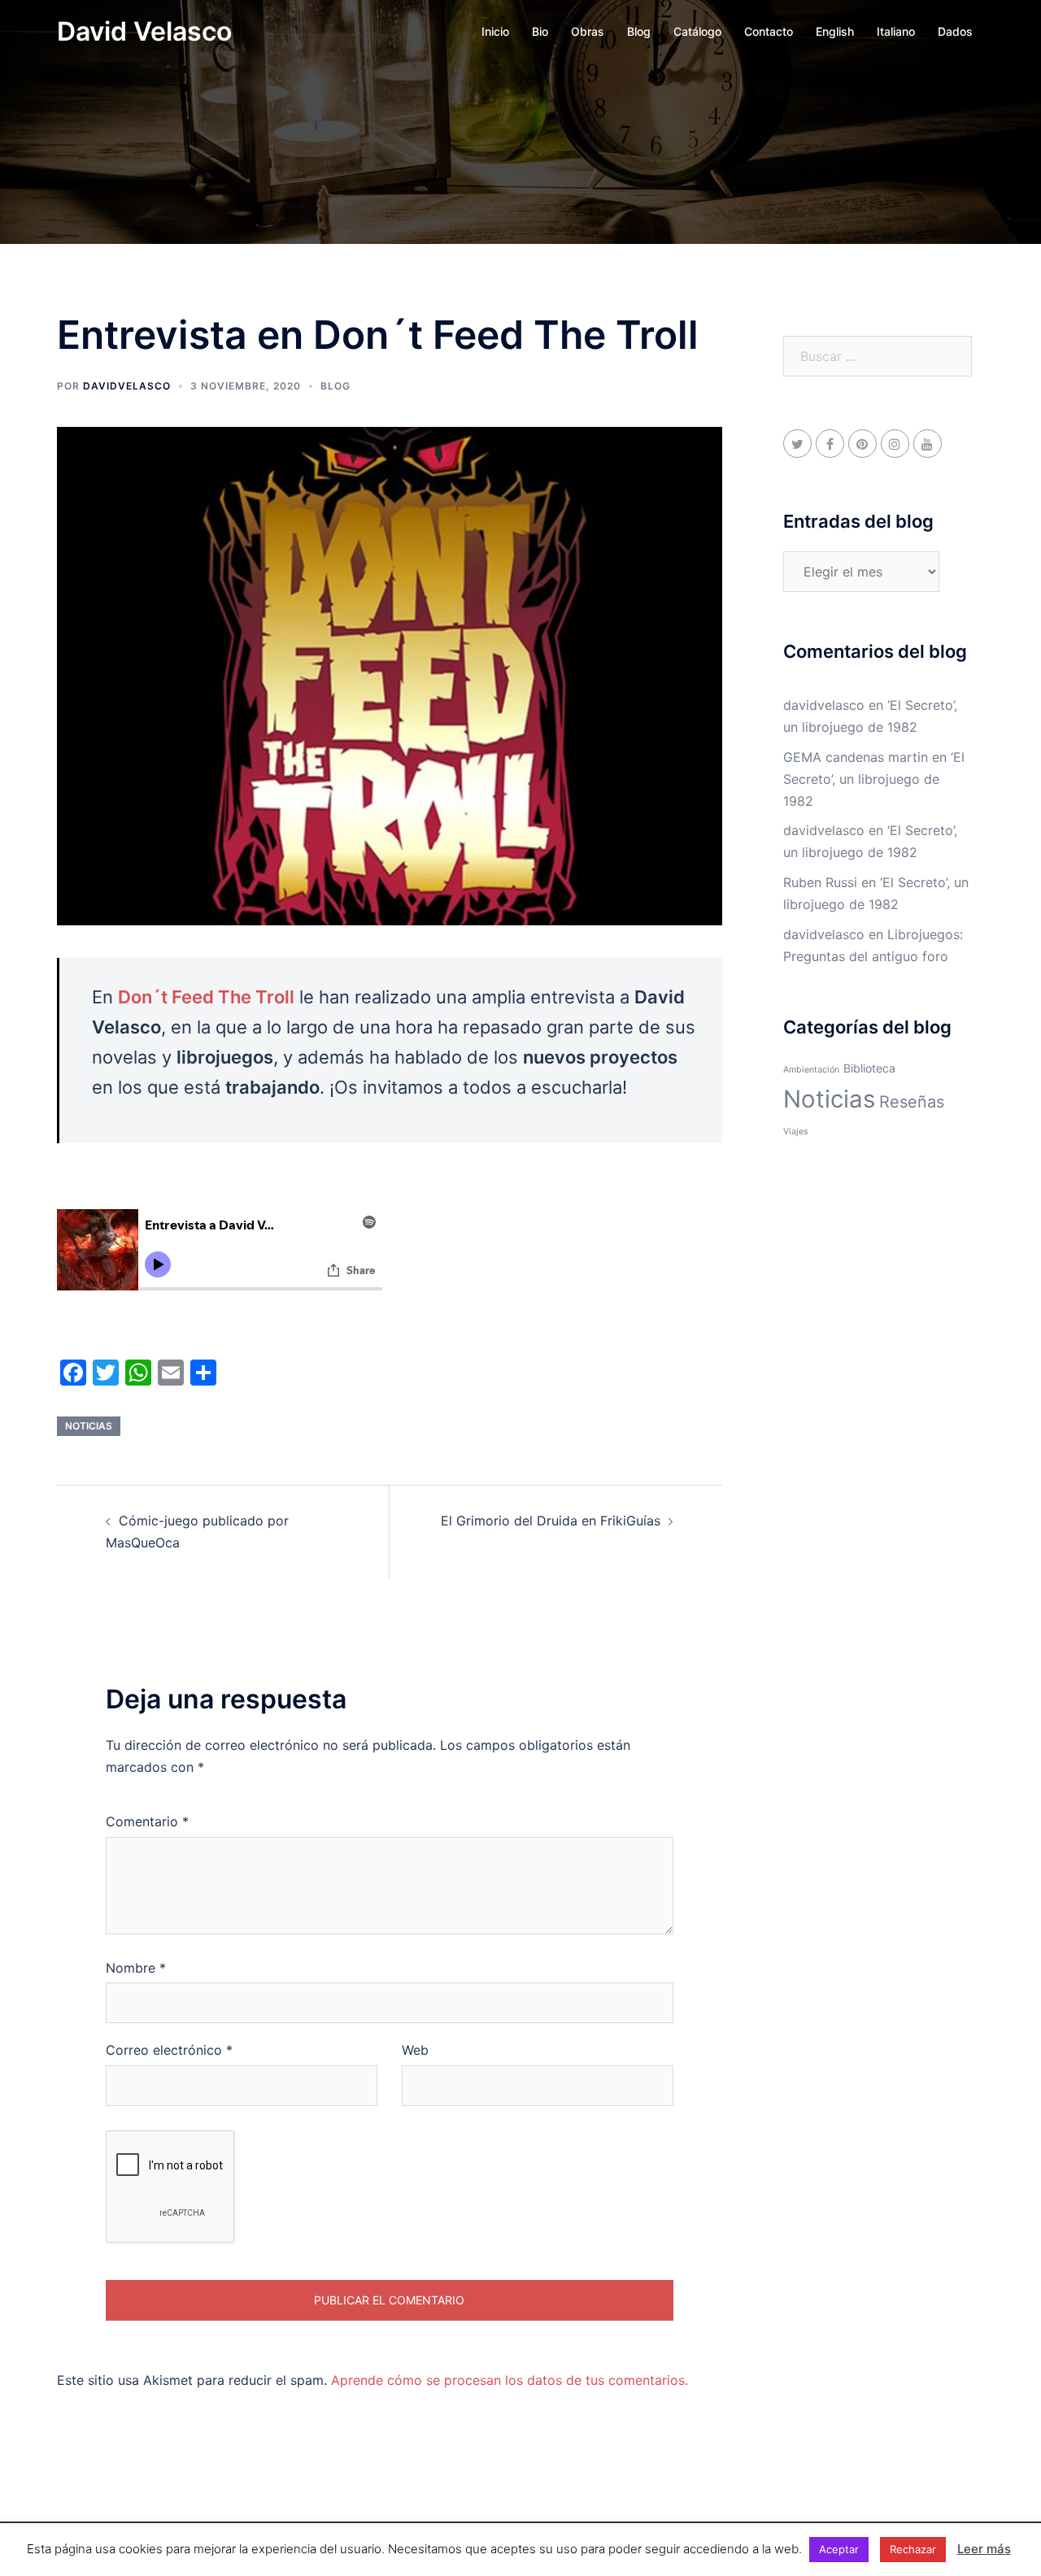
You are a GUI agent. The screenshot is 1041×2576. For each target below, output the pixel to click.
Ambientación (811, 1070)
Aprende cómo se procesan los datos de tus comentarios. (510, 2380)
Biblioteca (869, 1068)
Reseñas (912, 1102)
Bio (540, 31)
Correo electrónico (169, 2050)
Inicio (495, 31)
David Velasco (144, 31)
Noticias (89, 1426)
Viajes (796, 1131)
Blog (639, 31)
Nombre (136, 1968)
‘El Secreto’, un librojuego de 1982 (874, 779)
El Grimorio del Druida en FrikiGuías (551, 1521)
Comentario (147, 1821)
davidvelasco (127, 386)
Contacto (769, 31)
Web (415, 2050)
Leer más (984, 2549)
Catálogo (697, 31)
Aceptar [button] (839, 2549)
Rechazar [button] (913, 2549)
